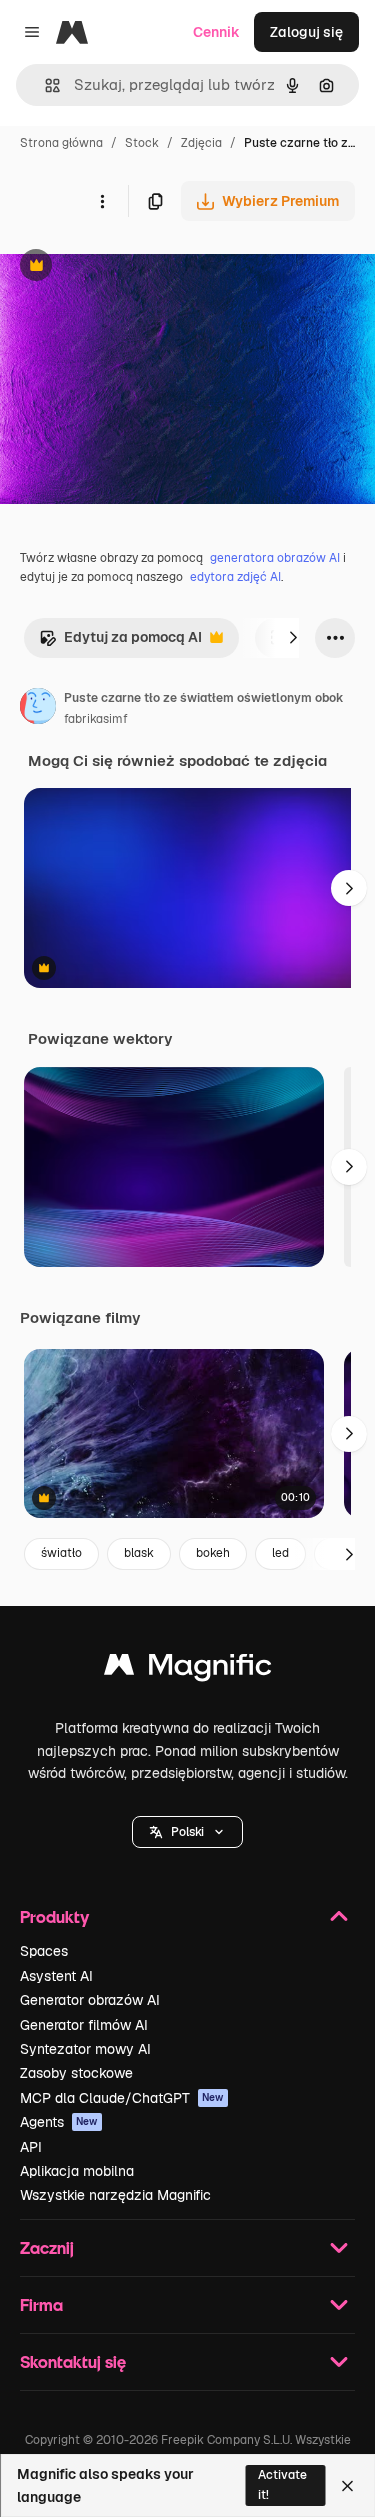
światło (61, 1553)
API (31, 2147)
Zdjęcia (201, 143)
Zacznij (47, 2247)
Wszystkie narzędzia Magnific (115, 2195)
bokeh (213, 1553)
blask (139, 1553)
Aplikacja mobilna (77, 2171)
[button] (187, 1832)
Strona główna (61, 143)
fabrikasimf (96, 719)
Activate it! (282, 2484)
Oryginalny (138, 267)
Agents (59, 2122)
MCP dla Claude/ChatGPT (122, 2098)
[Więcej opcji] (102, 201)
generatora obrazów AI (275, 558)
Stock (142, 143)
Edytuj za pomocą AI (120, 642)
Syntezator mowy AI (85, 2049)
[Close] (347, 2486)
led (280, 1553)
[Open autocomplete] (44, 85)
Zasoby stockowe (76, 2073)
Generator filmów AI (84, 2025)
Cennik (216, 32)
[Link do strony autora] (38, 709)
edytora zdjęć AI (235, 577)
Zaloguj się (306, 32)
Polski (187, 1832)
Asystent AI (56, 1976)
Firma (41, 2304)
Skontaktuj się (73, 2361)
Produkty (54, 1916)
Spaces (44, 1951)
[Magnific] (188, 1669)
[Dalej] (293, 638)
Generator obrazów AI (90, 2000)
